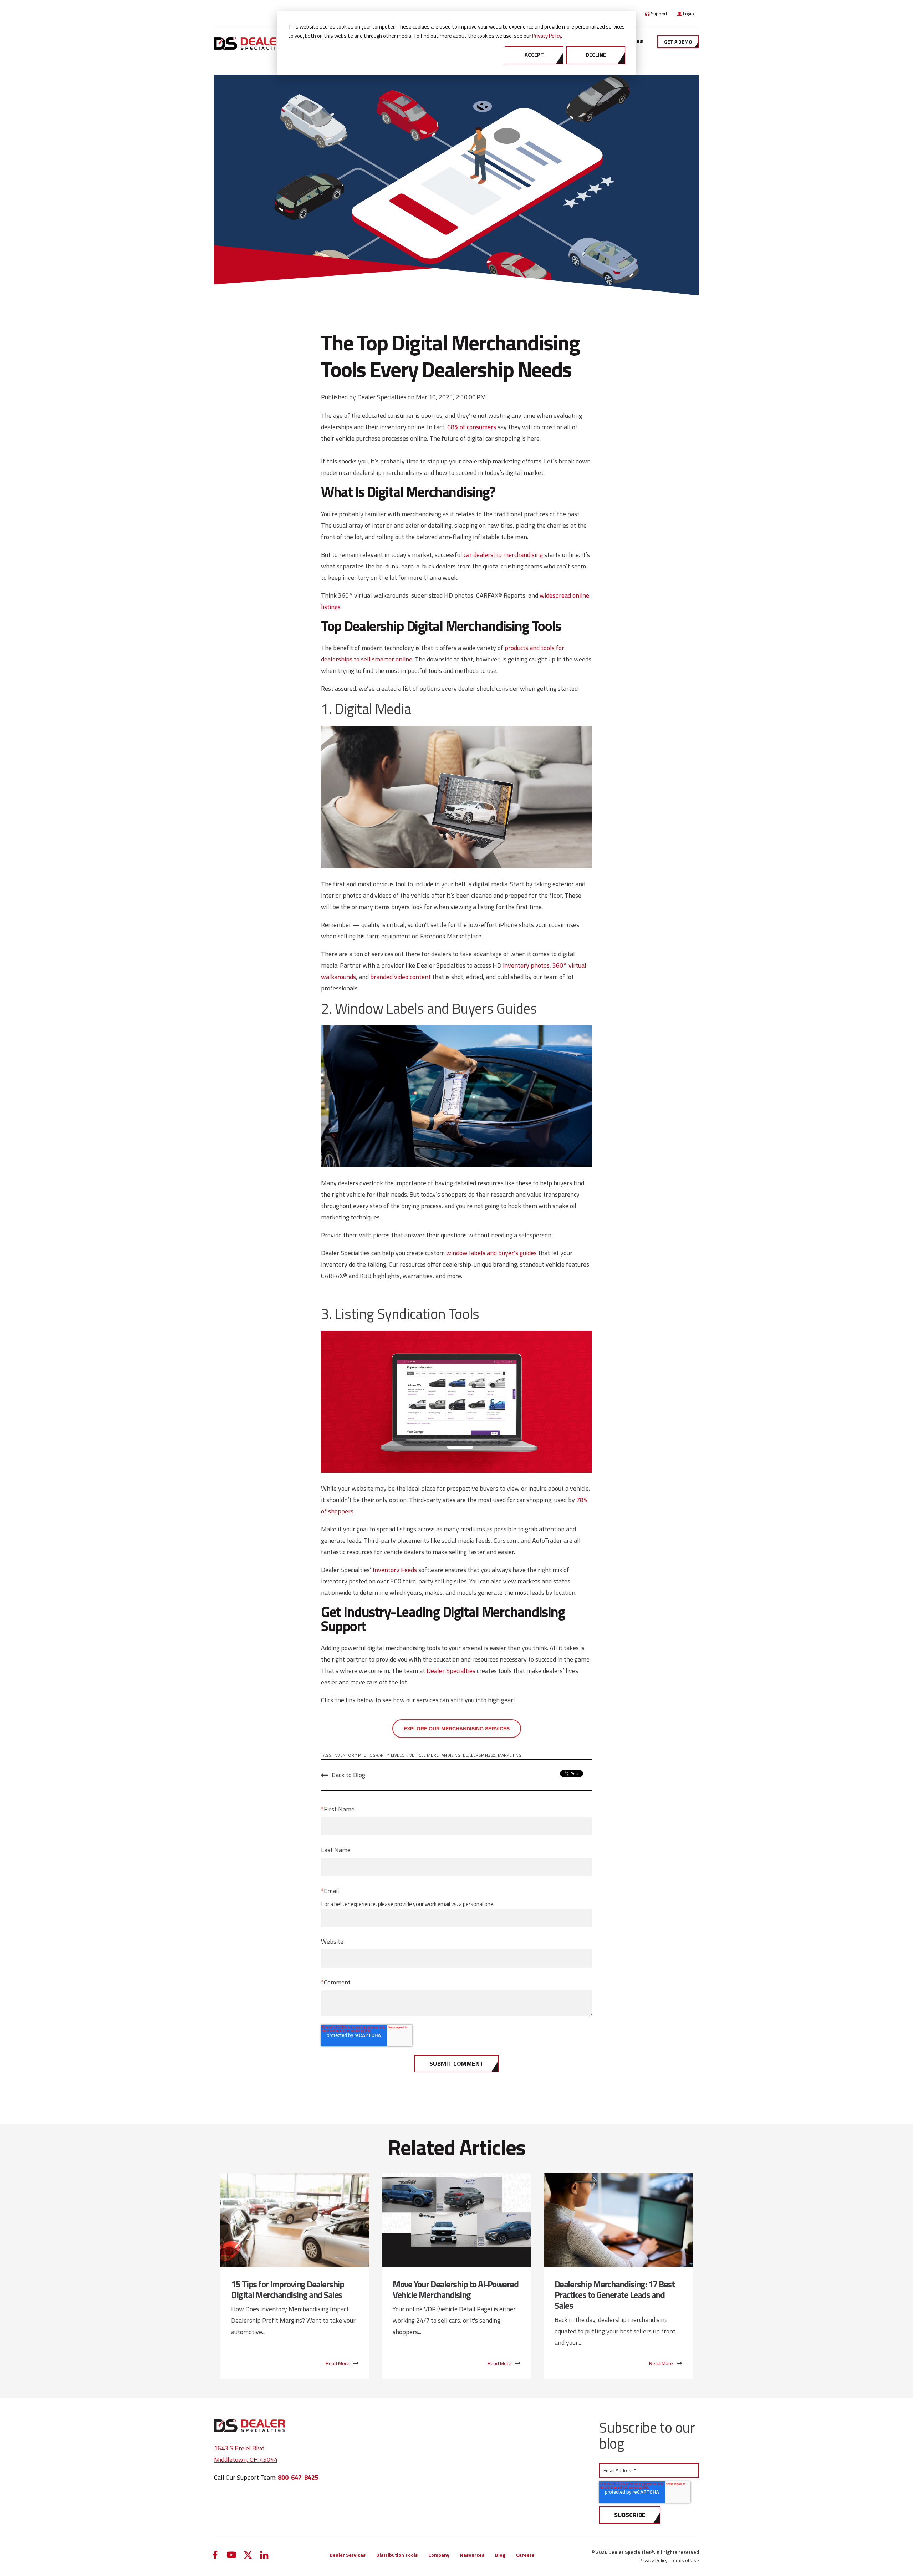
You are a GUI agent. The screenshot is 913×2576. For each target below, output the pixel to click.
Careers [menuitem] (525, 2555)
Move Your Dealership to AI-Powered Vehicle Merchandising (455, 2290)
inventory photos (526, 965)
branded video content (401, 977)
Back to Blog (348, 1775)
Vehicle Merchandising (435, 1755)
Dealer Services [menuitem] (348, 2555)
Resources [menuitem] (472, 2555)
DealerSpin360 (479, 1755)
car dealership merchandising (503, 555)
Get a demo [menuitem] (678, 42)
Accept (534, 55)
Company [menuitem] (439, 2555)
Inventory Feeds (395, 1570)
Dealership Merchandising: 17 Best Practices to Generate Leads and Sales (615, 2295)
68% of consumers (472, 427)
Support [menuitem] (659, 13)
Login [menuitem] (688, 13)
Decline (596, 55)
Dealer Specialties (382, 397)
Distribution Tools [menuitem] (397, 2555)
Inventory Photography (361, 1755)
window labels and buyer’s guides (491, 1253)
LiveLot (399, 1755)
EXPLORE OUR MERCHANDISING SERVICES (457, 1729)
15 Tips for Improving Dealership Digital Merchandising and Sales (287, 2290)
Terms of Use (685, 2560)
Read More (338, 2363)
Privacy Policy (547, 36)
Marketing (510, 1755)
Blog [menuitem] (500, 2555)
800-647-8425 (298, 2477)
